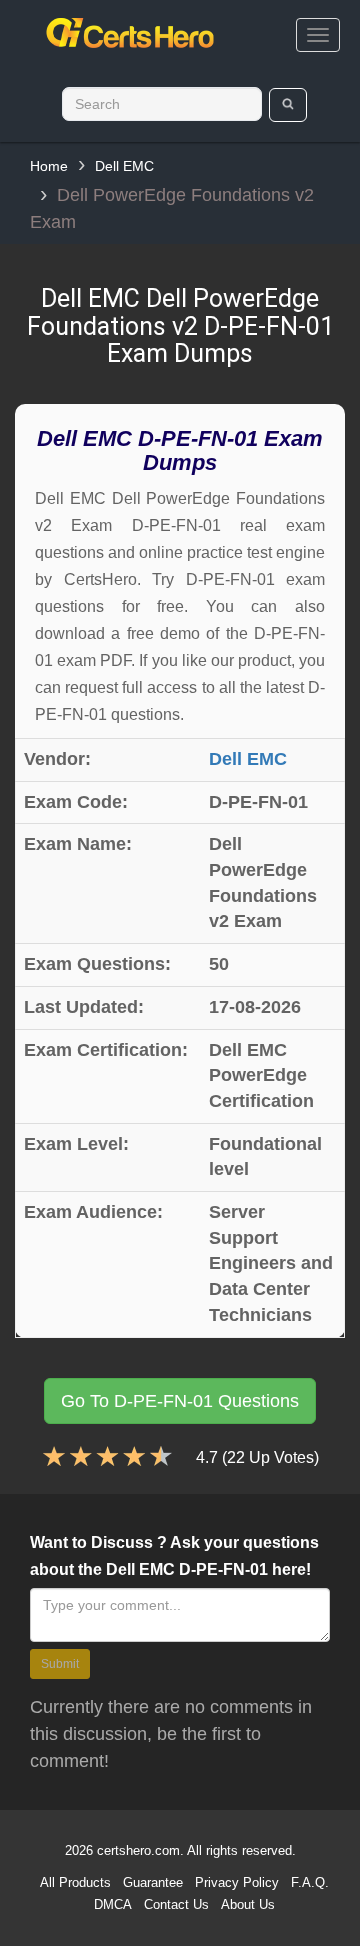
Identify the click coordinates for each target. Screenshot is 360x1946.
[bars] (318, 35)
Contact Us (176, 1904)
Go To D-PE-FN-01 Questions (180, 1401)
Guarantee (153, 1882)
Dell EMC (124, 166)
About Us (248, 1904)
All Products (75, 1882)
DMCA (113, 1904)
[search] (288, 105)
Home (49, 166)
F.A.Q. (310, 1882)
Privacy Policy (237, 1882)
